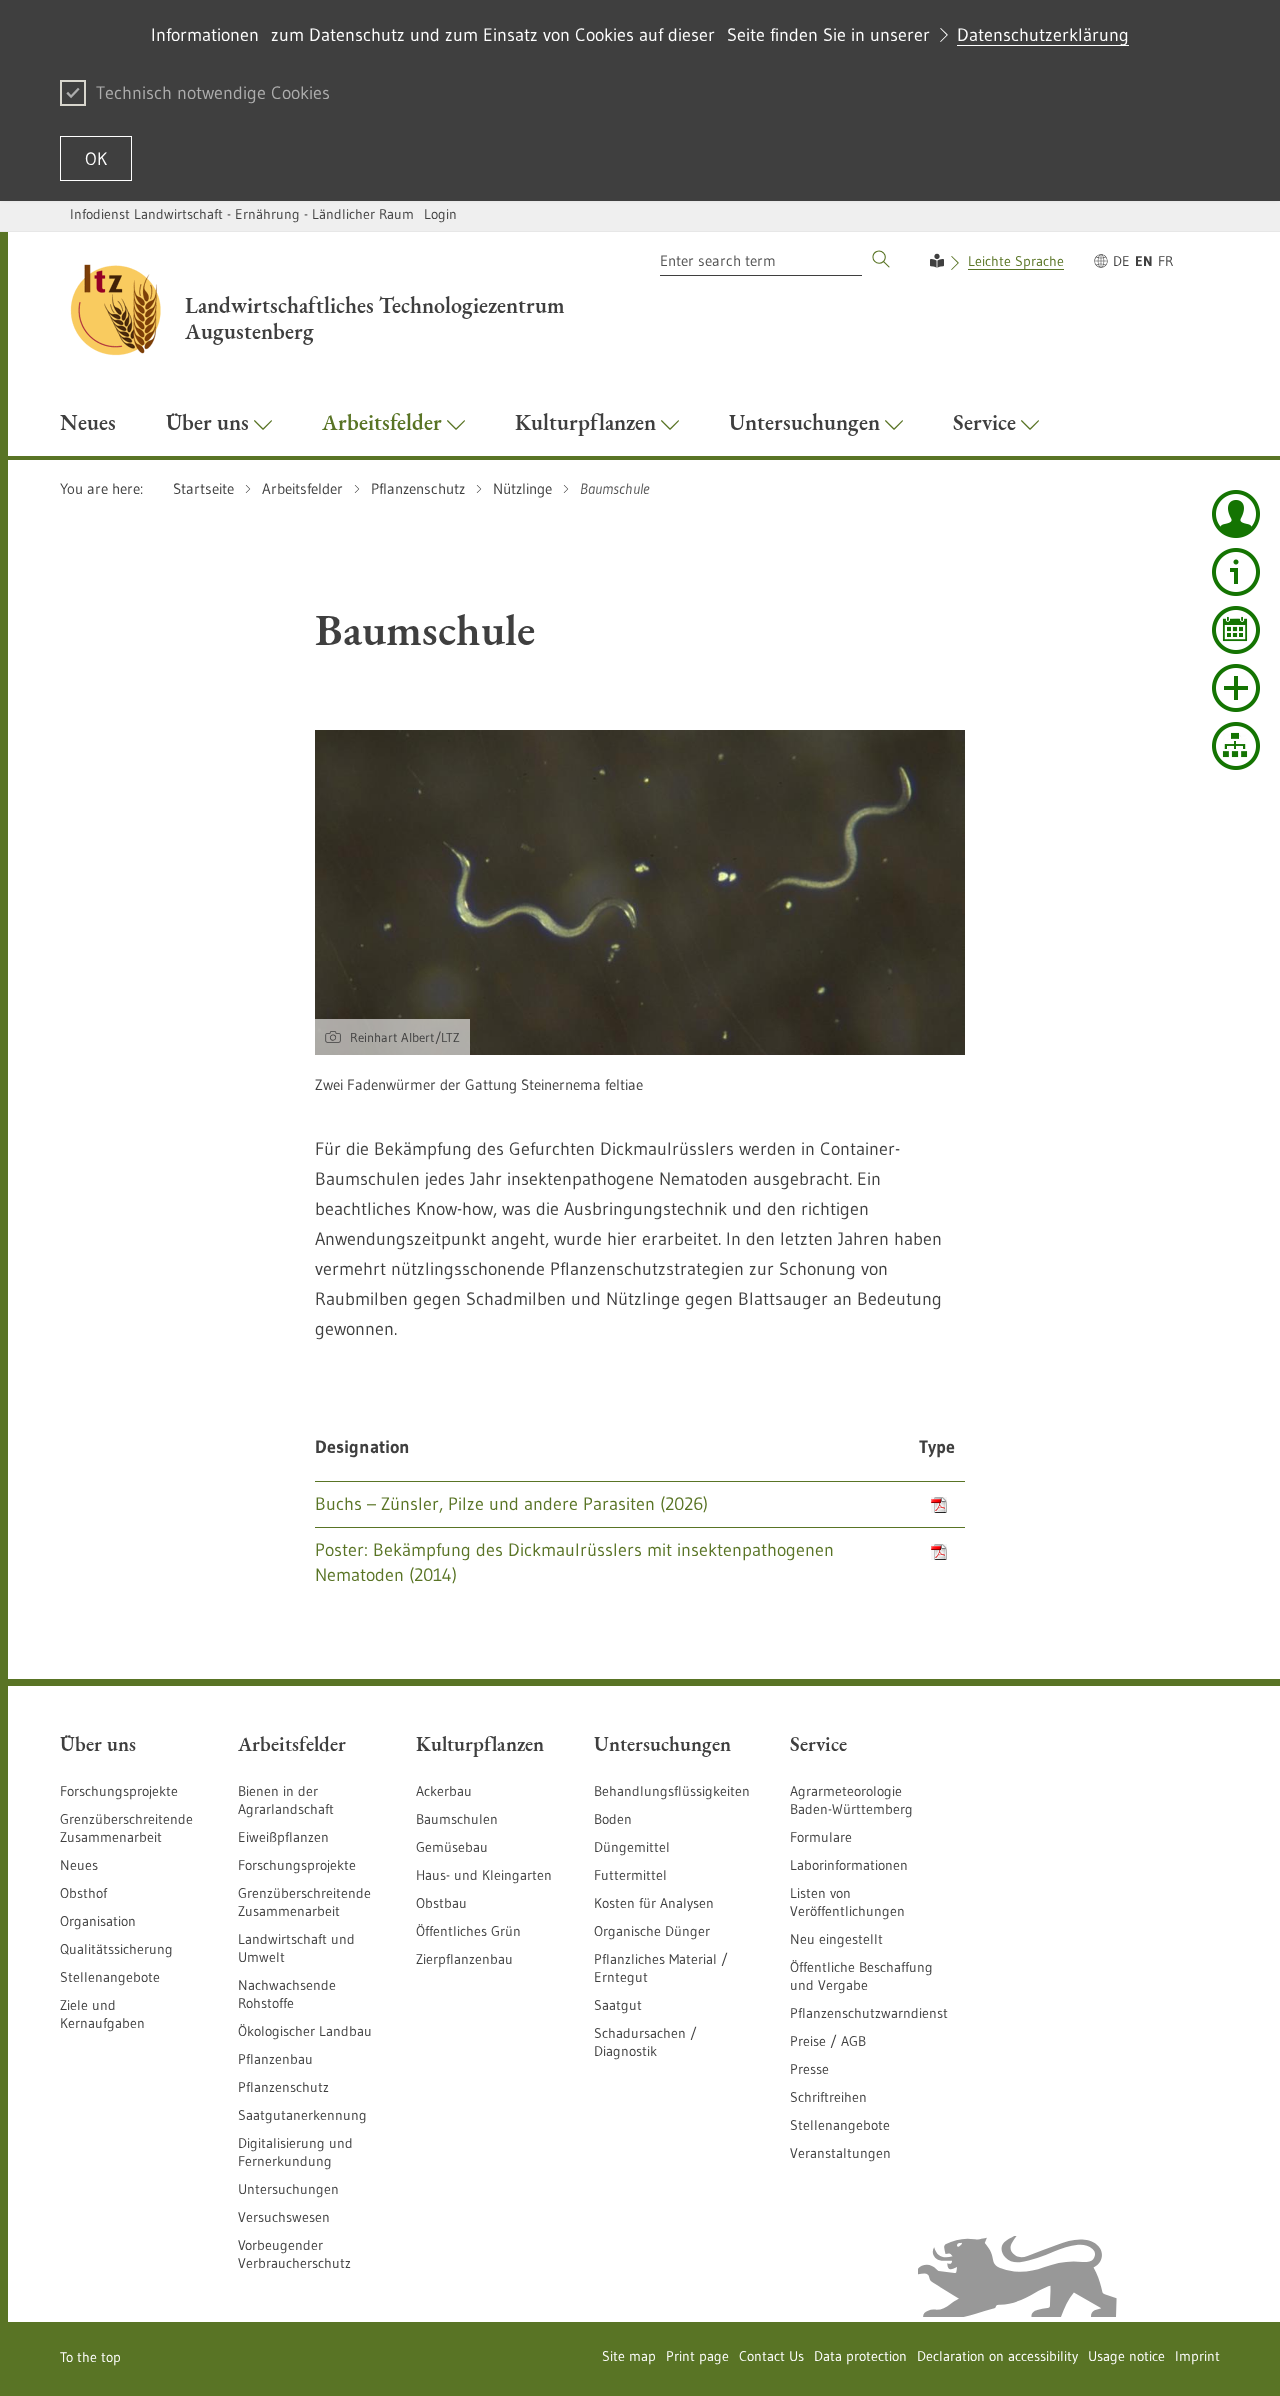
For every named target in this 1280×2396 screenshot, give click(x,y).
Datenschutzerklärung (1043, 35)
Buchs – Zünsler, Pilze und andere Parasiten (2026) (511, 1504)
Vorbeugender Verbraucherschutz (294, 2254)
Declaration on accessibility (997, 2356)
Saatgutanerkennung (302, 2115)
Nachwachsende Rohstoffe (287, 1994)
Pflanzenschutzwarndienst (869, 2013)
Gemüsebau (452, 1847)
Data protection (860, 2356)
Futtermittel (630, 1875)
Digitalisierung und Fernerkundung (295, 2152)
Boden (613, 1819)
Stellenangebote (110, 1977)
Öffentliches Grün (468, 1931)
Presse (809, 2069)
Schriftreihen (828, 2097)
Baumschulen (457, 1819)
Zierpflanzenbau (464, 1959)
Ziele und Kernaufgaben (102, 2014)
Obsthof (83, 1893)
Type (937, 1447)
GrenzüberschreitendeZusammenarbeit (304, 1902)
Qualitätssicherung (116, 1949)
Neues (79, 1865)
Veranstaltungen (840, 2153)
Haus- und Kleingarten (484, 1875)
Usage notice (1126, 2356)
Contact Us (771, 2356)
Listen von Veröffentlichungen (847, 1902)
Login (440, 214)
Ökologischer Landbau (305, 2031)
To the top (90, 2357)
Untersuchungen (288, 2189)
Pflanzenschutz (283, 2087)
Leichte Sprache (1016, 261)
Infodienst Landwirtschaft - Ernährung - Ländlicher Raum (242, 214)
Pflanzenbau (275, 2059)
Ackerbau (444, 1791)
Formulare (821, 1837)
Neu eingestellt (836, 1939)
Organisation (98, 1921)
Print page (697, 2356)
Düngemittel (632, 1847)
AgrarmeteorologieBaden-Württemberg (851, 1800)
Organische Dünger (652, 1931)
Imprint (1197, 2356)
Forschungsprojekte (119, 1791)
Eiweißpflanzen (283, 1837)
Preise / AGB (828, 2041)
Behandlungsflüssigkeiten (672, 1791)
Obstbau (441, 1903)
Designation (362, 1447)
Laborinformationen (849, 1865)
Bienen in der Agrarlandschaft (286, 1800)
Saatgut (618, 2005)
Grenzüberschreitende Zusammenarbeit (126, 1828)
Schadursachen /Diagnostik (645, 2042)
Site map (629, 2356)
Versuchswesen (284, 2217)
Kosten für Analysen (654, 1903)
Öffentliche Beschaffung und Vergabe (861, 1976)
